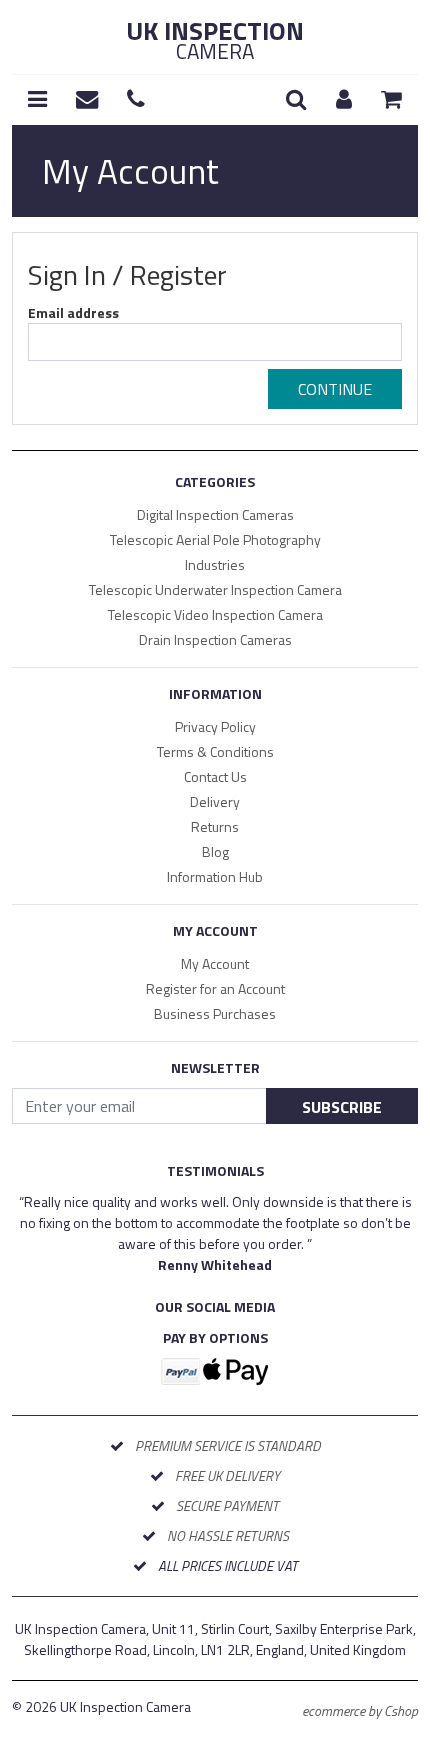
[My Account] (344, 100)
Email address (73, 312)
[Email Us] (87, 100)
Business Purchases (215, 1013)
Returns (215, 826)
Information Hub (215, 876)
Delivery (215, 801)
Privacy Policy (215, 726)
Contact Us (215, 776)
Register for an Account (215, 988)
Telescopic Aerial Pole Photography (215, 539)
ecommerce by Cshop (360, 1710)
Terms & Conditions (215, 751)
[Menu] (37, 100)
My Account (215, 963)
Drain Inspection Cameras (215, 639)
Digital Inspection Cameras (215, 514)
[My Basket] (391, 100)
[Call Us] (136, 100)
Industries (215, 564)
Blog (215, 851)
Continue (335, 389)
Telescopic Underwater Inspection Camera (215, 589)
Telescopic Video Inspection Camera (215, 614)
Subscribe (342, 1107)
